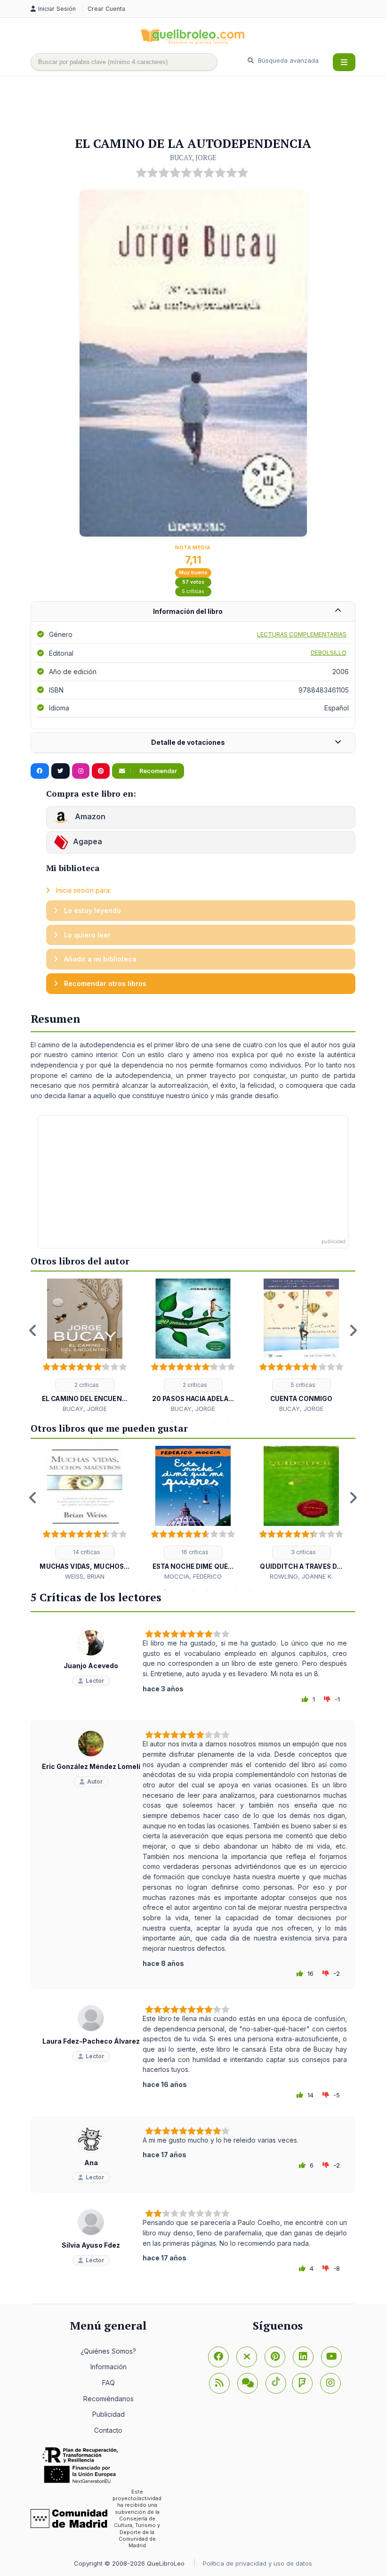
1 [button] (144, 1422)
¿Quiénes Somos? (108, 2351)
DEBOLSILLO (329, 653)
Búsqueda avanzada (287, 60)
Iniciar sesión (58, 9)
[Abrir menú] (344, 62)
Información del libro (188, 611)
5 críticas (193, 591)
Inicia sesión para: (83, 890)
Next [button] (353, 1330)
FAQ (109, 2383)
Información (109, 2367)
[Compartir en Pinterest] (101, 771)
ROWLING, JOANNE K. (301, 1576)
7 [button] (228, 1422)
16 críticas (194, 1552)
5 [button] (200, 1422)
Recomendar (157, 771)
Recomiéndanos (109, 2399)
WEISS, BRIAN (85, 1576)
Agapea (88, 842)
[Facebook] (218, 2357)
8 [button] (242, 1422)
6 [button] (214, 1422)
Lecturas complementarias (302, 634)
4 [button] (186, 1422)
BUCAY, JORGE (193, 157)
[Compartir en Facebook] (40, 771)
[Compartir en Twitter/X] (60, 771)
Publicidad (109, 2414)
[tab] (193, 612)
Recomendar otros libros (104, 983)
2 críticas (86, 1385)
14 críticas (86, 1552)
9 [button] (249, 1590)
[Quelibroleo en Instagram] (81, 771)
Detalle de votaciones (188, 742)
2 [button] (158, 1422)
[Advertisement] (202, 107)
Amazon (89, 817)
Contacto (108, 2430)
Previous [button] (33, 1330)
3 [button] (172, 1422)
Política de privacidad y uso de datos (257, 2563)
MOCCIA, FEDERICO (193, 1576)
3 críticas (303, 1552)
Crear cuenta (106, 9)
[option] (85, 1346)
